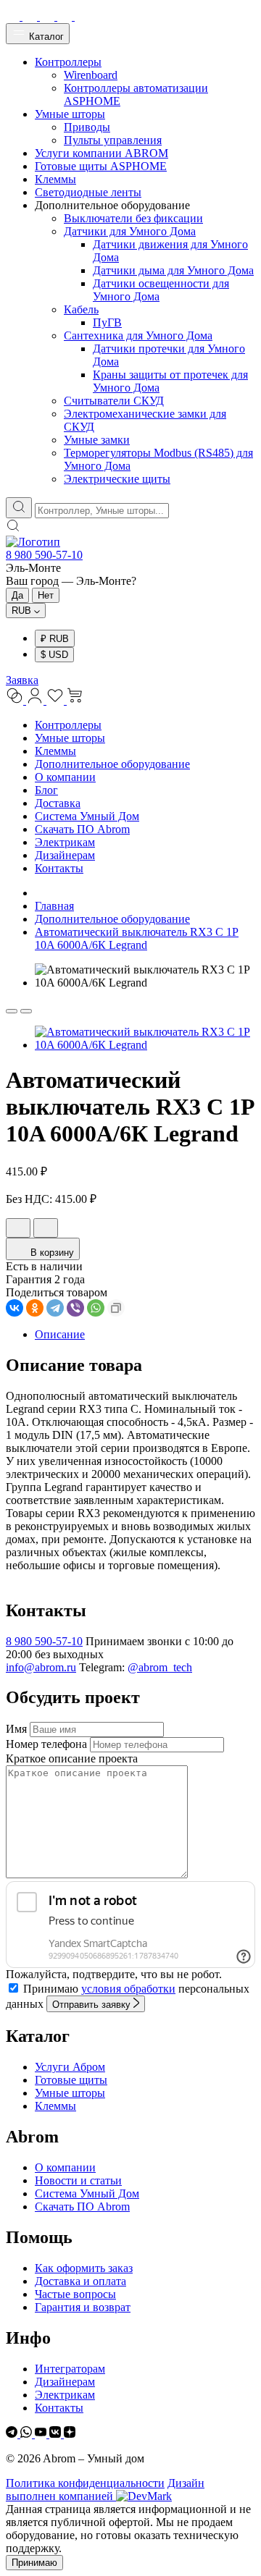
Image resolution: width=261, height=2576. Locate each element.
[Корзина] (75, 700)
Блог (46, 790)
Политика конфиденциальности (85, 2483)
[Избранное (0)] (57, 700)
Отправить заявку (93, 2005)
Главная (54, 906)
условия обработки (128, 1989)
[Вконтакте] (57, 2434)
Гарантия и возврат (83, 2307)
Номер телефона (46, 1744)
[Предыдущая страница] (39, 893)
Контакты (59, 868)
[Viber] (75, 1308)
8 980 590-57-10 (44, 555)
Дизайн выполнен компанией (105, 2490)
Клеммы (55, 751)
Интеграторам (70, 2369)
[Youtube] (42, 2434)
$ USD (54, 655)
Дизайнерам (65, 855)
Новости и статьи (78, 2180)
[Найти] (19, 508)
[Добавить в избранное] (18, 1228)
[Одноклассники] (35, 1308)
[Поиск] (13, 529)
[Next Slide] (26, 1011)
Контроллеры (68, 725)
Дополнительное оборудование (112, 764)
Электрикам (65, 842)
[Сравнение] (16, 700)
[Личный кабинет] (36, 700)
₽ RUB (55, 639)
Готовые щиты (71, 2080)
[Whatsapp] (28, 2434)
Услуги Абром (70, 2067)
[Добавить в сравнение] (46, 1228)
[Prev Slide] (12, 1011)
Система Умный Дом (87, 816)
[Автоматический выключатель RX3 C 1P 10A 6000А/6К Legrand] (145, 1045)
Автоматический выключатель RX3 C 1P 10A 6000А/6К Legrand (137, 938)
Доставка (58, 803)
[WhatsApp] (96, 1308)
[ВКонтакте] (14, 1308)
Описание (60, 1334)
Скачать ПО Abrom (82, 829)
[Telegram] (55, 1308)
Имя (16, 1729)
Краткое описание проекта (72, 1758)
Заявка (22, 680)
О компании (65, 777)
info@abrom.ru (41, 1667)
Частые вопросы (75, 2294)
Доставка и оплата (80, 2281)
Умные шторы (70, 738)
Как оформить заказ (84, 2268)
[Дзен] (70, 2434)
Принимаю (34, 2563)
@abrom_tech (160, 1667)
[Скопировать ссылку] (116, 1308)
